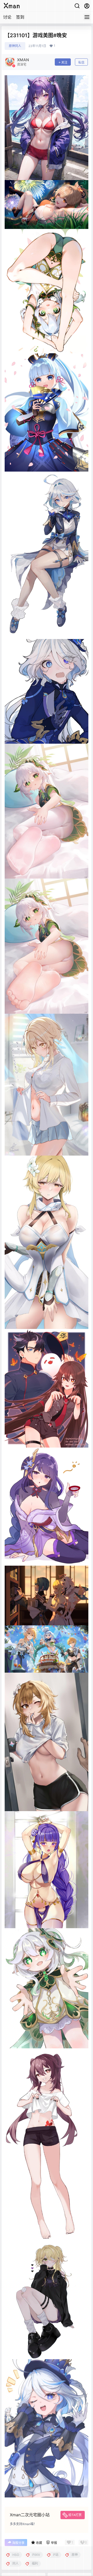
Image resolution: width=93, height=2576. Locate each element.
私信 (81, 62)
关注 (64, 62)
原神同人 (15, 46)
